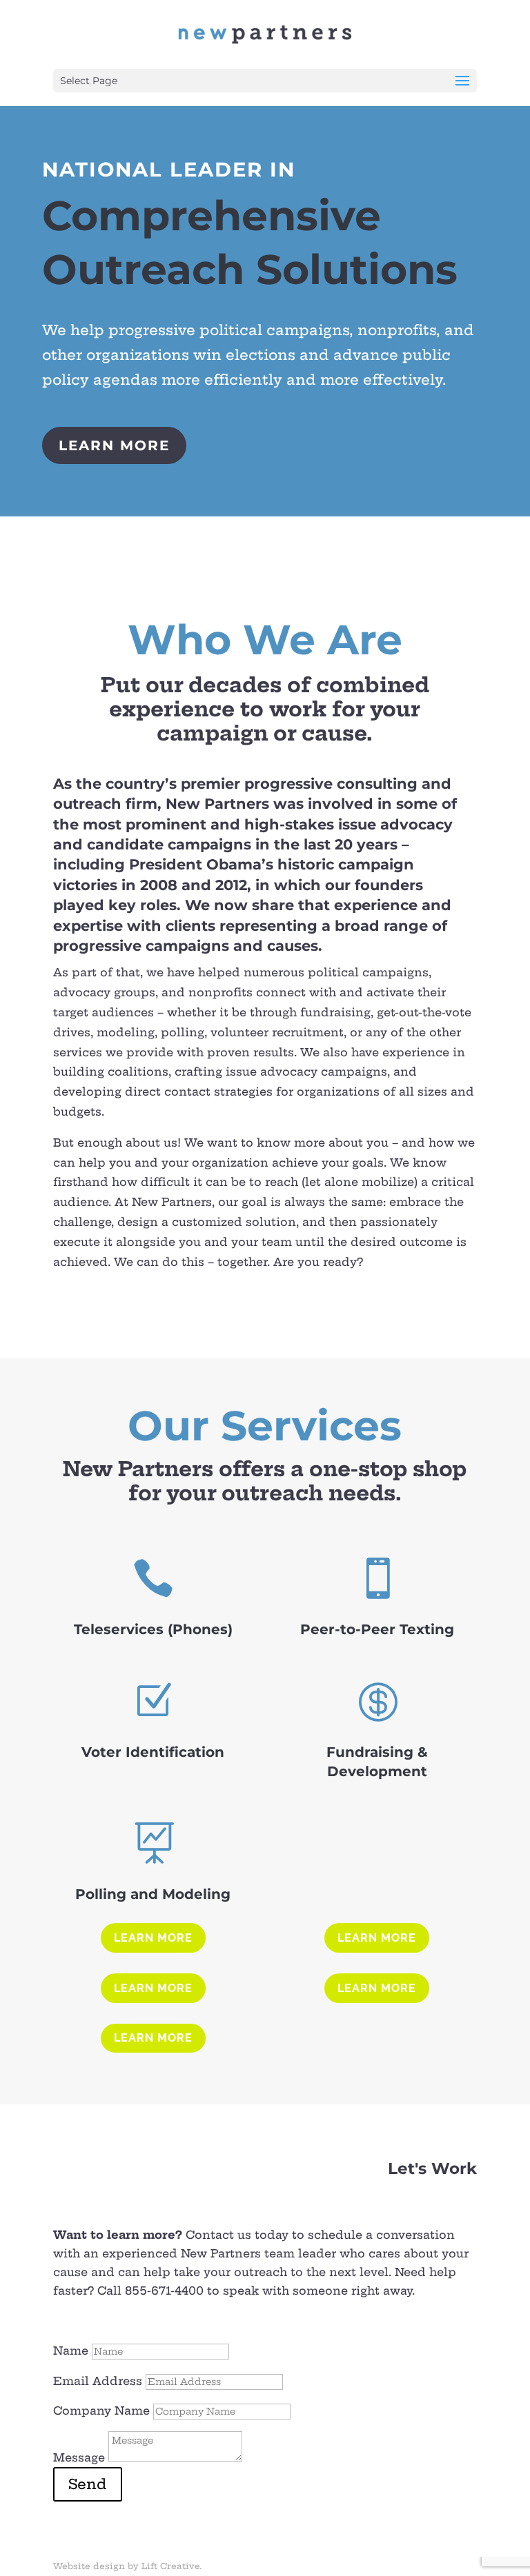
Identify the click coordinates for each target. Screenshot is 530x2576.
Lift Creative (170, 2566)
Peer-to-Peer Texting (377, 1629)
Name (71, 2351)
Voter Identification (153, 1752)
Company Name (101, 2411)
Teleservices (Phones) (153, 1629)
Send (88, 2484)
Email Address (98, 2381)
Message (79, 2457)
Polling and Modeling (153, 1894)
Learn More (114, 445)
